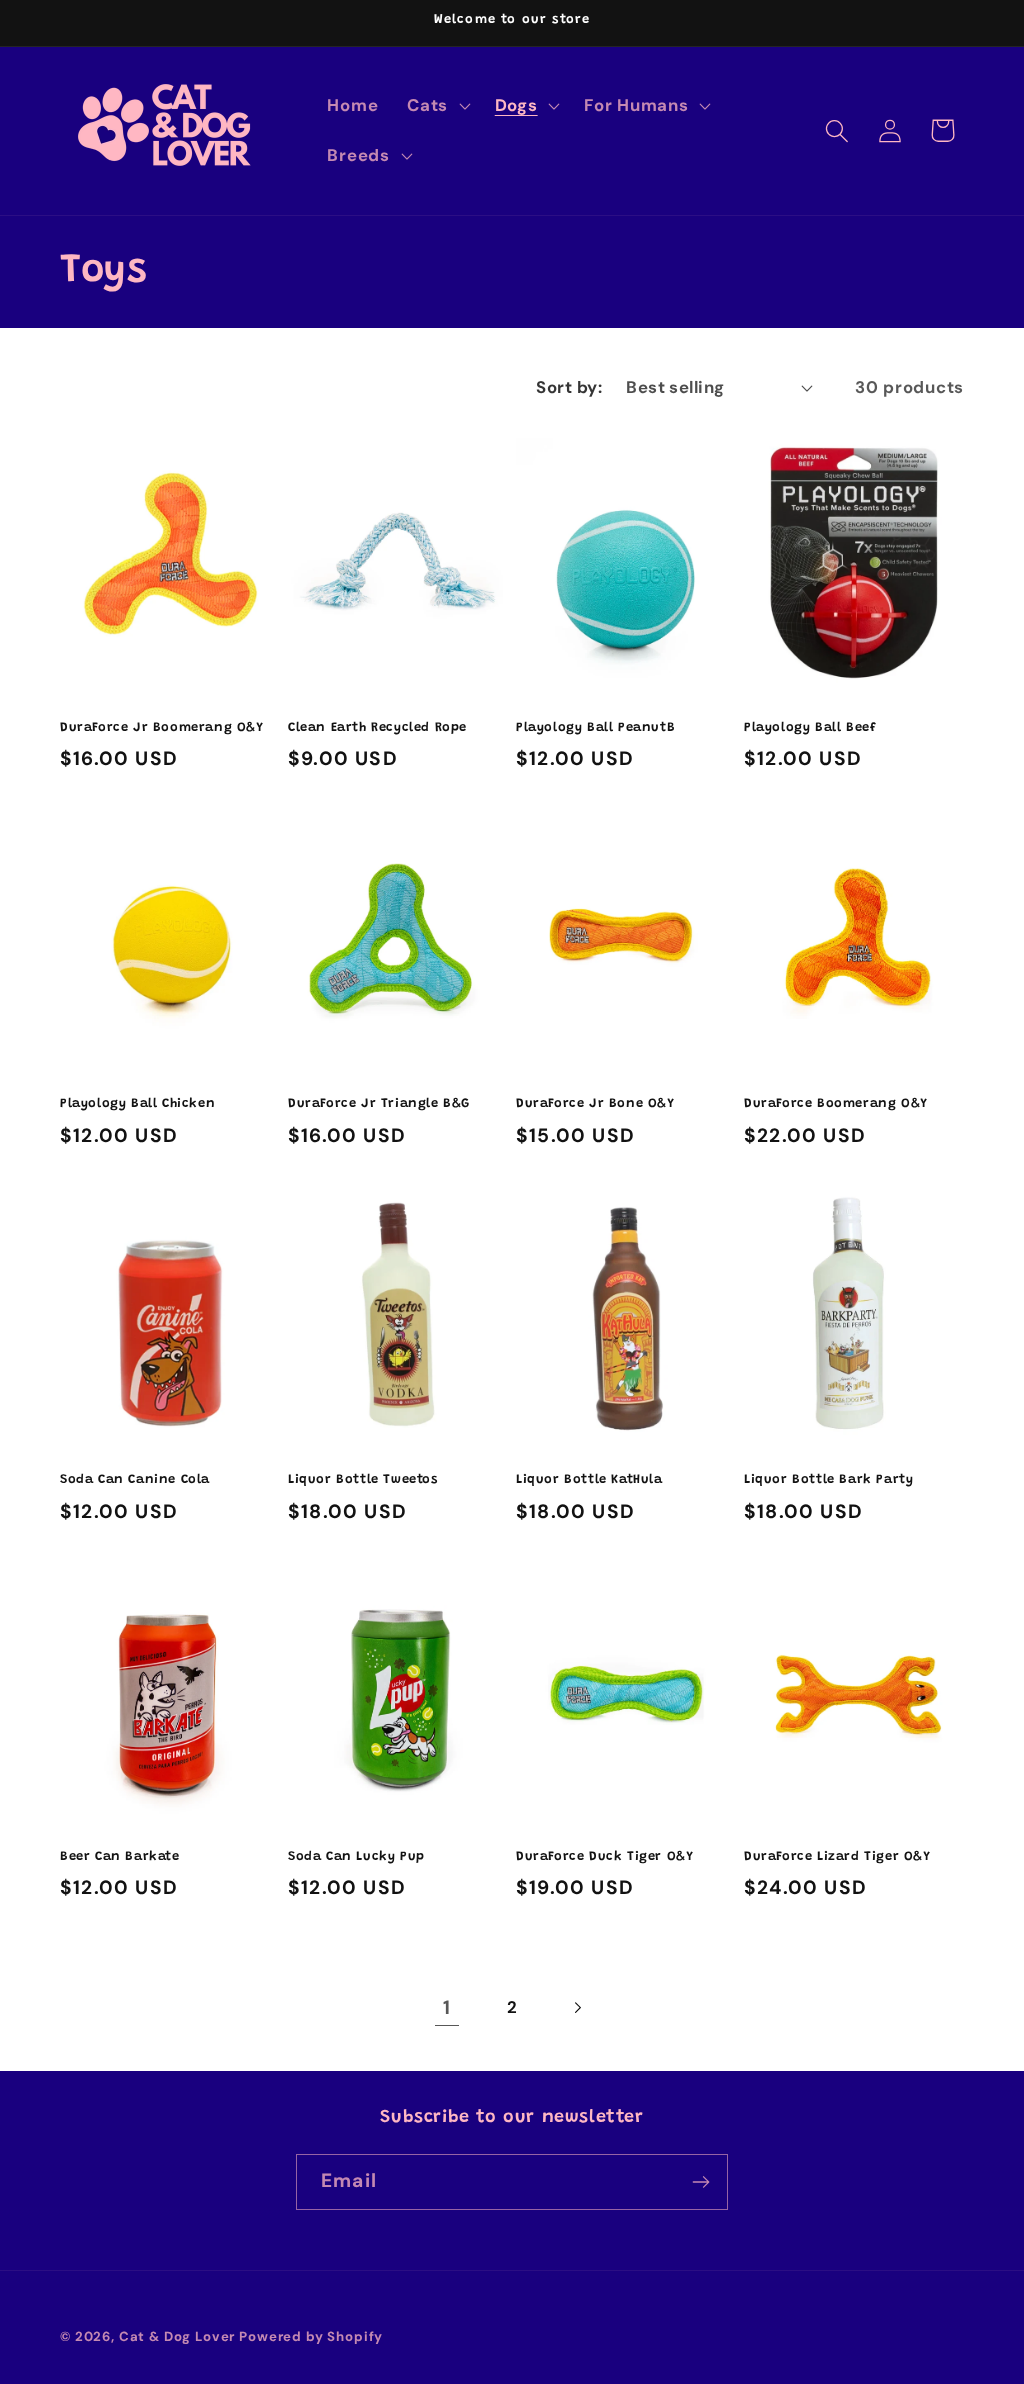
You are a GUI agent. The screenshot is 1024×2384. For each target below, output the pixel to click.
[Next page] (576, 2008)
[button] (437, 106)
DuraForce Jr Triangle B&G (379, 1103)
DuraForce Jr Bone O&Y (595, 1103)
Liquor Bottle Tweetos (363, 1479)
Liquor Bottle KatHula (589, 1479)
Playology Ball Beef (810, 727)
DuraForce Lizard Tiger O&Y (837, 1856)
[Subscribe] (700, 2182)
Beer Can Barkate (120, 1856)
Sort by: (569, 387)
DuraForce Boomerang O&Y (836, 1103)
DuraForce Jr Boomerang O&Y (162, 727)
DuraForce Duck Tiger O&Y (604, 1856)
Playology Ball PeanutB (595, 727)
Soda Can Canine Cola (135, 1479)
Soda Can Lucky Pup (356, 1856)
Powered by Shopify (311, 2336)
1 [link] (447, 2007)
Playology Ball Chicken (137, 1103)
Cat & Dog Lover (177, 2336)
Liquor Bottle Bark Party (828, 1479)
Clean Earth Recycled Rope (377, 727)
